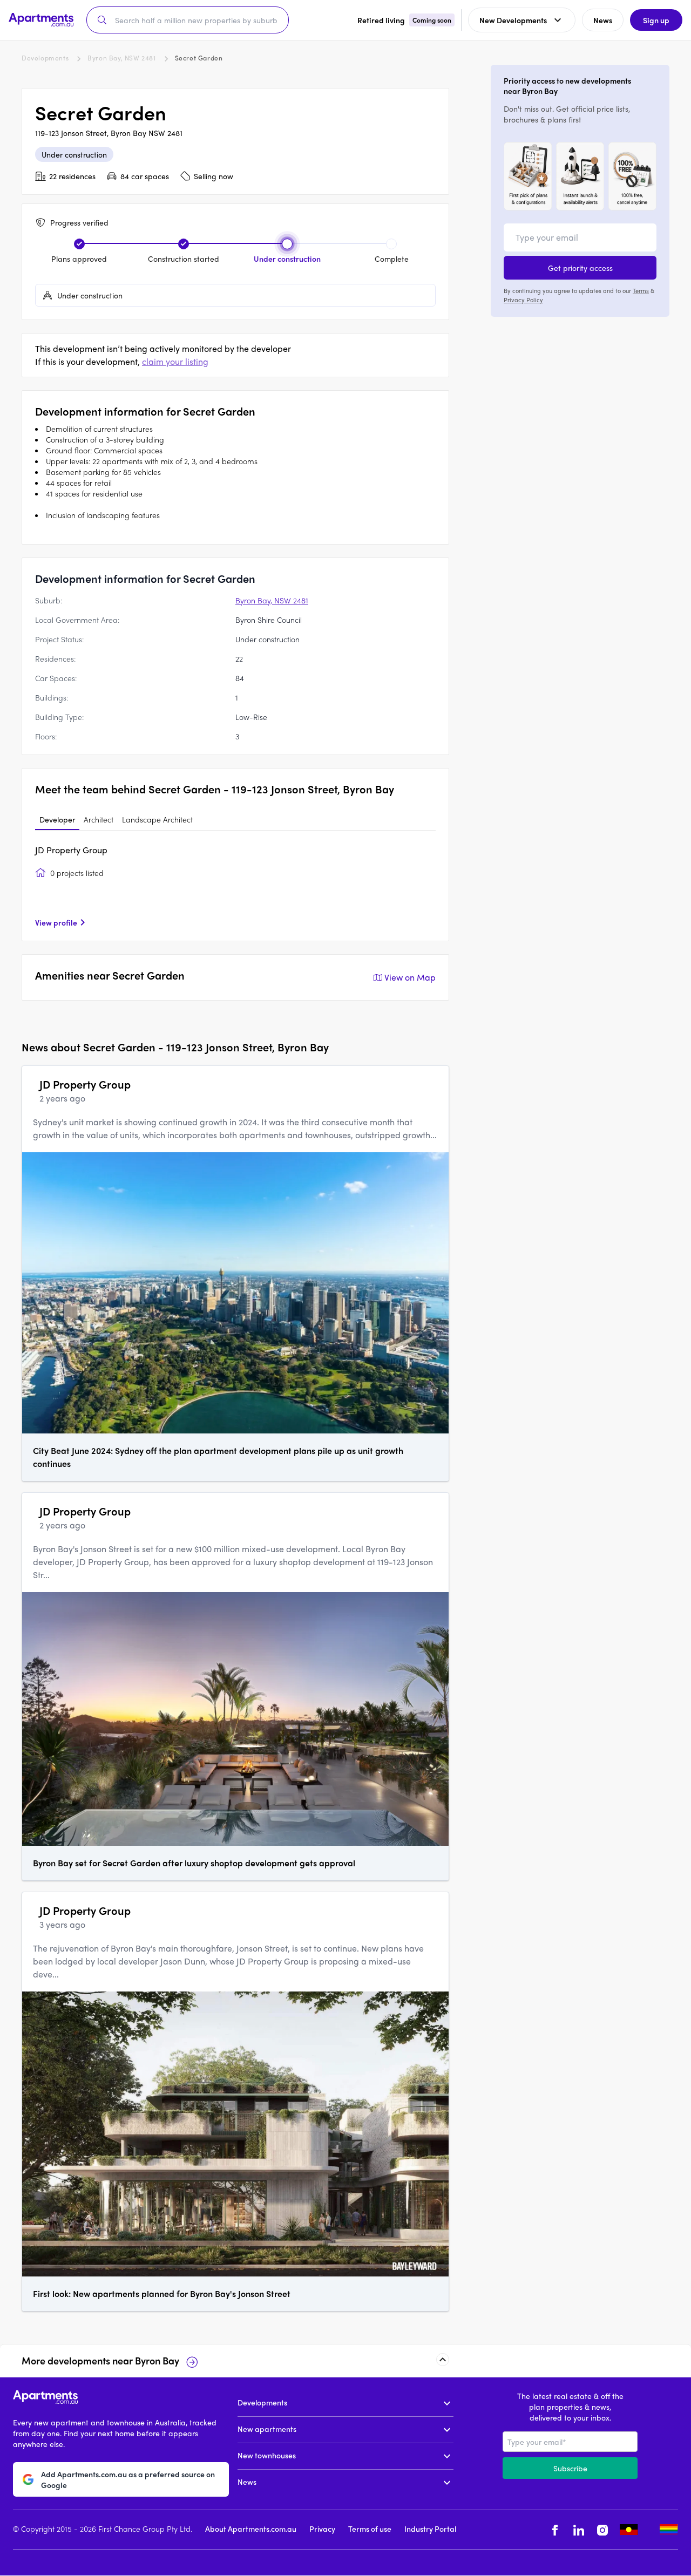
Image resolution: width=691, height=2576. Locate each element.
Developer (57, 819)
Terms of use (370, 2529)
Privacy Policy (523, 299)
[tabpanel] (235, 886)
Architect (99, 819)
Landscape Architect (157, 819)
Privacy (322, 2529)
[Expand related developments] (443, 2360)
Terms (641, 290)
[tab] (57, 820)
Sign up (656, 20)
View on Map (410, 977)
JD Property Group (71, 850)
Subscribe (570, 2468)
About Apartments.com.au (251, 2529)
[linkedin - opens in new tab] (579, 2530)
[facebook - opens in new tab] (555, 2530)
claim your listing (175, 361)
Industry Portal (430, 2529)
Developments (45, 58)
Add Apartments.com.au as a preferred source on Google (128, 2479)
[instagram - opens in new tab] (602, 2530)
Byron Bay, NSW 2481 (121, 58)
